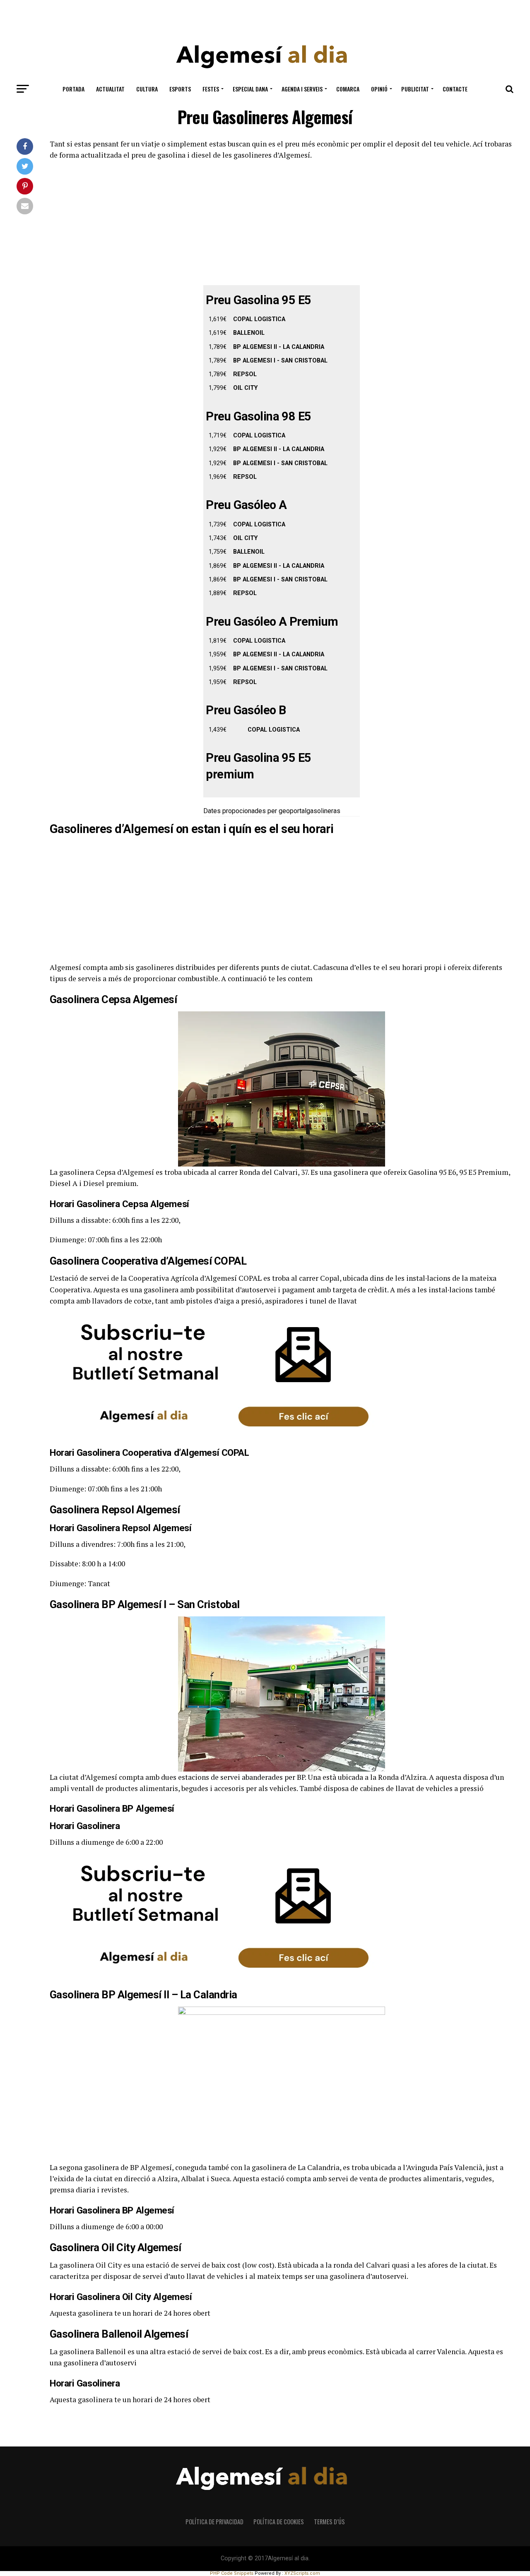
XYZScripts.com (302, 2573)
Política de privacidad (214, 2522)
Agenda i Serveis (302, 89)
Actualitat (110, 89)
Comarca (348, 89)
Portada (73, 89)
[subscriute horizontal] (215, 1437)
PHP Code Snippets (232, 2573)
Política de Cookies (279, 2522)
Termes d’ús (329, 2522)
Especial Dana (250, 89)
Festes (211, 89)
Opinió (379, 89)
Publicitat (415, 89)
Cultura (147, 89)
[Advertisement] (265, 18)
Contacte (455, 89)
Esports (180, 89)
